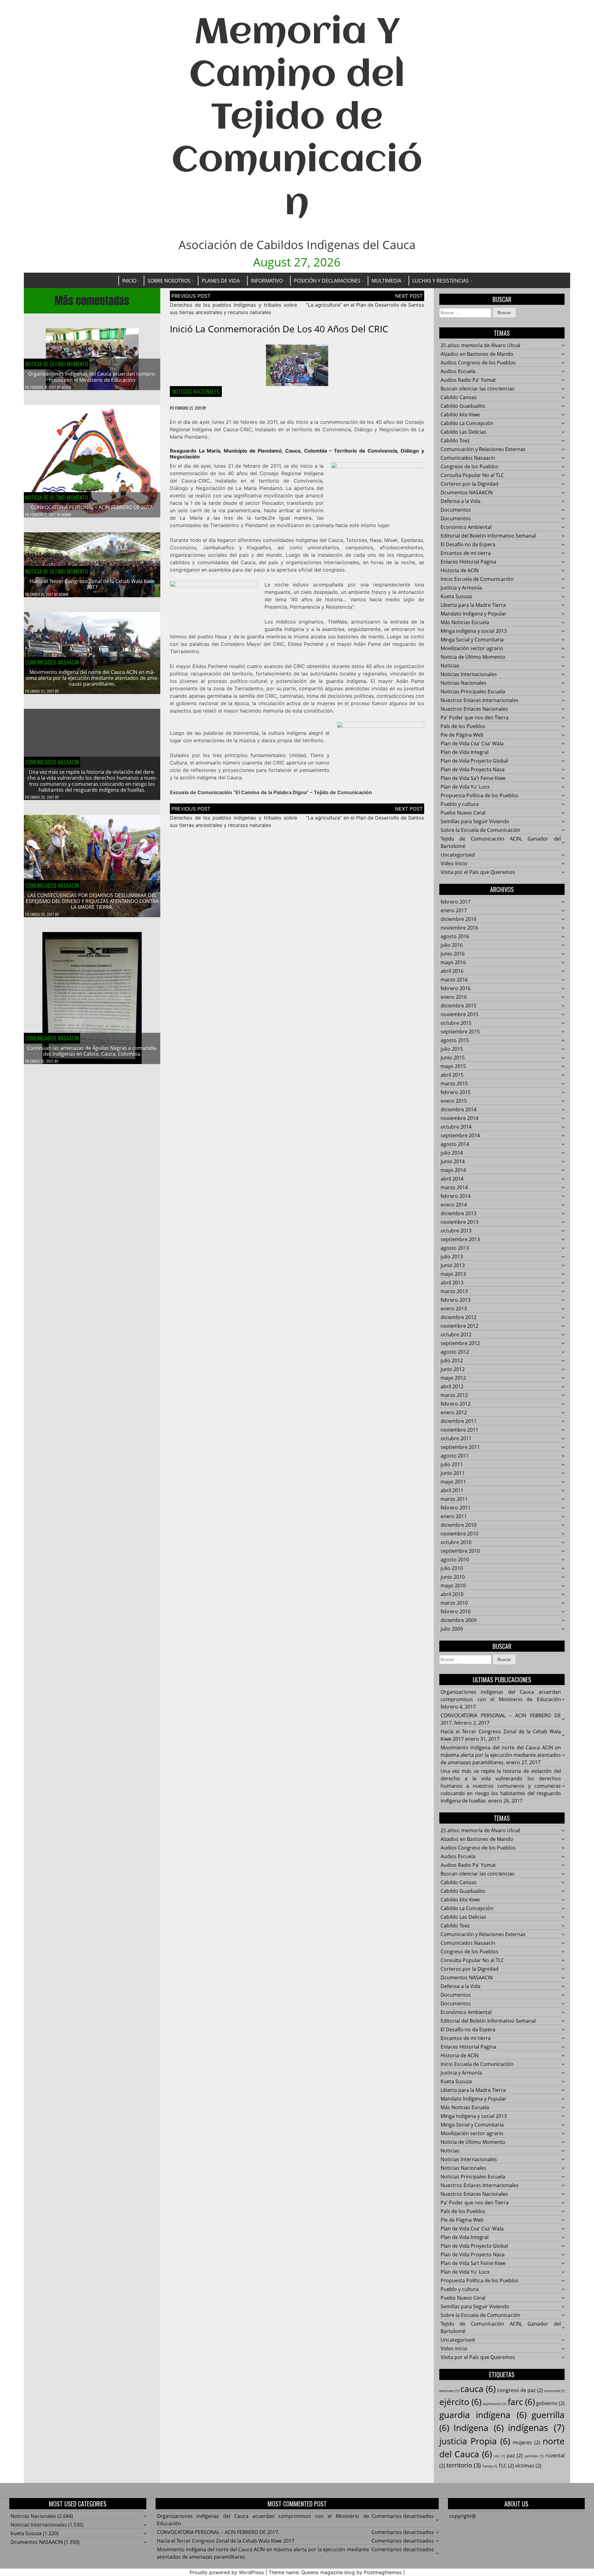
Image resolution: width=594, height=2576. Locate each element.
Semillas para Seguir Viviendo (475, 821)
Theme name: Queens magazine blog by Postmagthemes (335, 2572)
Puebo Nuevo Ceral (463, 813)
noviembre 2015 (459, 1014)
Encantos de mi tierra (466, 553)
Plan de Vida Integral (465, 752)
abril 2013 (452, 1283)
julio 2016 (452, 945)
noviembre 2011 (459, 1430)
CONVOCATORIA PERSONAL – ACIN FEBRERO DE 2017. (92, 507)
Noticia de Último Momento (57, 364)
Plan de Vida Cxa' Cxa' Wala (472, 743)
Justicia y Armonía (461, 588)
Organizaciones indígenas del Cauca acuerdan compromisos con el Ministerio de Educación (92, 377)
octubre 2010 (456, 1542)
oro (499, 2456)
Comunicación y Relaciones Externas (483, 449)
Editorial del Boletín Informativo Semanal (488, 536)
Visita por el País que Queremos (478, 872)
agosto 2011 (455, 1456)
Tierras (490, 2466)
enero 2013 (454, 1309)
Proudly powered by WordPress (227, 2572)
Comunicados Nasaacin (52, 662)
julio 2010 (452, 1568)
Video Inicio (454, 863)
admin (66, 387)
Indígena (479, 2428)
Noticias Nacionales (196, 391)
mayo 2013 (453, 1274)
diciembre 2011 (458, 1421)
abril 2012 (452, 1386)
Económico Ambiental (466, 527)
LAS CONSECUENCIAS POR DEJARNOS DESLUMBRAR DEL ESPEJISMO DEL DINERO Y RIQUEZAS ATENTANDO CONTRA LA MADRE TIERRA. (92, 901)
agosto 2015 (455, 1040)
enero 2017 (454, 910)
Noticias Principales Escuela (473, 692)
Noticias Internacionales (469, 674)
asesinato (449, 2391)
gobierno (550, 2403)
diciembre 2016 (458, 919)
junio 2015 (453, 1058)
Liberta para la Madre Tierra (473, 605)
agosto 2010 (455, 1560)
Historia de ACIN (460, 570)
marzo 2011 (454, 1499)
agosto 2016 (455, 936)
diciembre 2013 (458, 1213)
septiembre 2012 (460, 1343)
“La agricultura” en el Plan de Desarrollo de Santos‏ (365, 305)
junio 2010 (453, 1577)
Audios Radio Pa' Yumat (468, 380)
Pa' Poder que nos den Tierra (475, 717)
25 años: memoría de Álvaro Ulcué (480, 345)
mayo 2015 (453, 1066)
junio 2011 (453, 1473)
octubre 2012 (456, 1335)
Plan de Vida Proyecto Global (474, 761)
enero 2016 (454, 997)
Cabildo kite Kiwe (460, 415)
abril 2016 (452, 971)
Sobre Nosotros (169, 281)
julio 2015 (452, 1049)
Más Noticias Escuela (465, 622)
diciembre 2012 (458, 1317)
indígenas (536, 2428)
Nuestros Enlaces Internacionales (480, 700)
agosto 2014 (455, 1144)
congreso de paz (520, 2390)
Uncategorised (458, 855)
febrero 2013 (456, 1300)
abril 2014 (452, 1179)
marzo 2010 (454, 1603)
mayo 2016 (453, 962)
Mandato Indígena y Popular (473, 614)
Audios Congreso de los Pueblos (478, 363)
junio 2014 (453, 1161)
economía (554, 2391)
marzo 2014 (454, 1187)
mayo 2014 (453, 1170)
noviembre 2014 (459, 1118)
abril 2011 (452, 1490)
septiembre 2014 (460, 1135)
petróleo (534, 2456)
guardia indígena (483, 2415)
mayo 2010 (453, 1586)
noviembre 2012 (459, 1326)
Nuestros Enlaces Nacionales (474, 709)
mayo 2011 (453, 1482)
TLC (506, 2466)
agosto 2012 (455, 1352)
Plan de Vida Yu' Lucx (465, 787)
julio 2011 (452, 1464)
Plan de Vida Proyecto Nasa (473, 769)
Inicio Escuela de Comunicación (477, 579)
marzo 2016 (454, 980)
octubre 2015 (456, 1023)
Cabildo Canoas (459, 397)
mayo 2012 (453, 1378)
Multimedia (386, 281)
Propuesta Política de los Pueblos (480, 795)
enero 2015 (454, 1101)
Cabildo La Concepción (467, 423)
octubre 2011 (456, 1438)
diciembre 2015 (458, 1006)
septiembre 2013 (460, 1239)
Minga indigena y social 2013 (474, 631)
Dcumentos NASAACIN (467, 492)
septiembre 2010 (460, 1551)
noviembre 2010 (459, 1534)
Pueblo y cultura (460, 804)
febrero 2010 (456, 1612)
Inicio (129, 281)
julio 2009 (452, 1629)
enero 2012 (454, 1412)
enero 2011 (454, 1516)
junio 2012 (453, 1369)
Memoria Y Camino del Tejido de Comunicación (297, 119)
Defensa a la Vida (461, 501)
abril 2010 (452, 1594)
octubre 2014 (456, 1127)
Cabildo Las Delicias (463, 432)
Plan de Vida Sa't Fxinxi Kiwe (473, 778)
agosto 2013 (455, 1248)
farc (521, 2402)
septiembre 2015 (460, 1032)
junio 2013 (453, 1265)
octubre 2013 (456, 1231)
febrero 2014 (456, 1196)
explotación (494, 2404)
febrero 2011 (456, 1508)
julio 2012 (452, 1360)
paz (515, 2455)
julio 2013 (452, 1257)
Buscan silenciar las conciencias (478, 389)
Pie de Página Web (462, 735)
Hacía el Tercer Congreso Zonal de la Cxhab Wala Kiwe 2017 (92, 584)
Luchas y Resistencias (441, 281)
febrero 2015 (456, 1092)
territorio (464, 2465)
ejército (460, 2402)
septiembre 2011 (460, 1447)
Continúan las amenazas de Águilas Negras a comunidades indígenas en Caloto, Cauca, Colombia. (92, 1051)
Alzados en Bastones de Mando (477, 354)
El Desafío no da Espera (468, 544)
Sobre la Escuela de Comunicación (480, 830)
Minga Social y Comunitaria (472, 640)
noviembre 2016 (459, 928)
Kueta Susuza (456, 596)
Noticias (450, 666)
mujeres (526, 2442)
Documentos (456, 510)
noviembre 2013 (459, 1222)
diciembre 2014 (458, 1109)
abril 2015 (452, 1075)
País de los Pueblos (463, 726)
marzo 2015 (454, 1084)
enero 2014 (454, 1205)
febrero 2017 (456, 902)
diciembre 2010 (458, 1525)
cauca (478, 2389)
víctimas (528, 2466)
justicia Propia (475, 2441)
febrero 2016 (456, 988)
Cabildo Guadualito (463, 406)
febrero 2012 (456, 1404)
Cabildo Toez (455, 441)
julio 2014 (452, 1153)
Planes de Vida (221, 281)
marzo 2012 (454, 1395)
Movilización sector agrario (472, 648)
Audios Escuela (458, 371)
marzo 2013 (454, 1291)
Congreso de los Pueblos (469, 466)
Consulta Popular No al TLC (472, 475)
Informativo (267, 281)
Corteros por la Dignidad (469, 484)
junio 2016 (453, 954)
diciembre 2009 (458, 1620)
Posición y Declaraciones (327, 281)
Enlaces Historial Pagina (468, 562)
